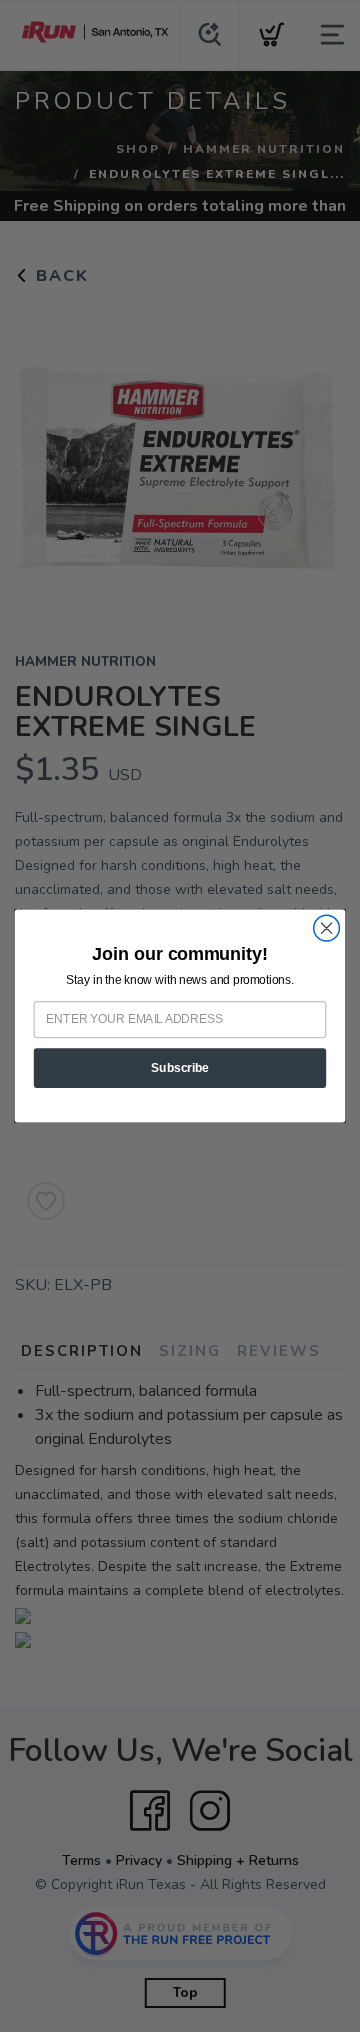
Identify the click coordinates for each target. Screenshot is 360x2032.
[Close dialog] (327, 928)
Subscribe (179, 1068)
